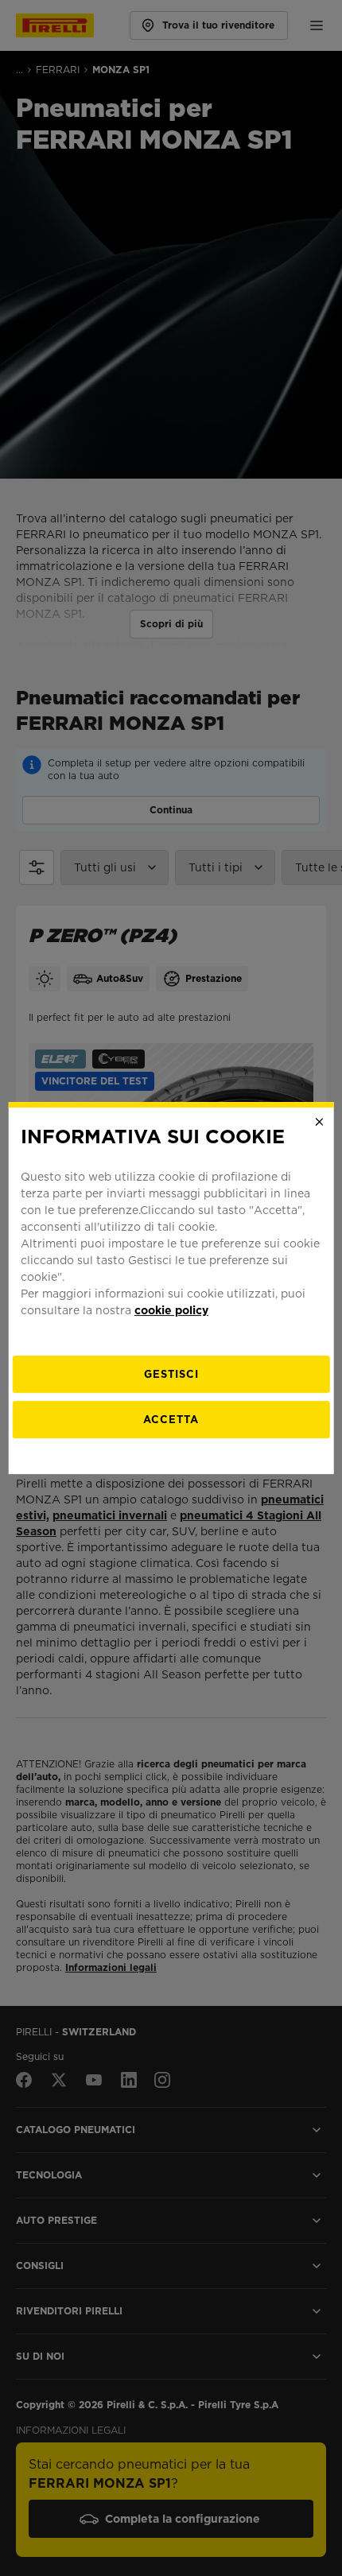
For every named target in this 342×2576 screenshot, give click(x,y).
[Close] (319, 1122)
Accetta (171, 1420)
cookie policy (171, 1310)
